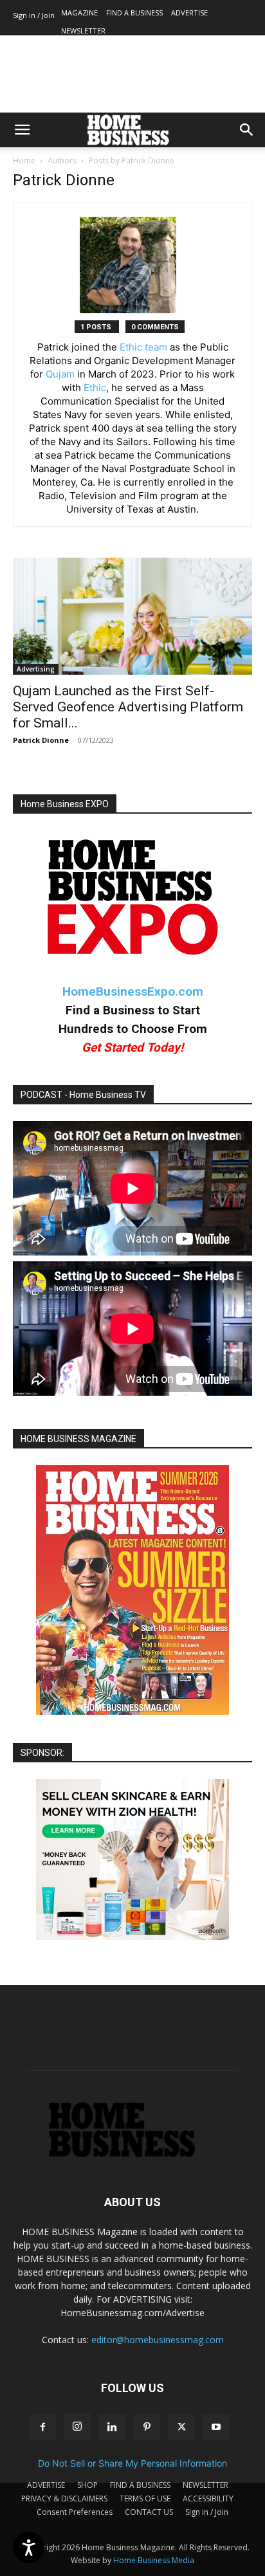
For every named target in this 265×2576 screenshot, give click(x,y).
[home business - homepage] (132, 2154)
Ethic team (143, 347)
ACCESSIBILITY (208, 2498)
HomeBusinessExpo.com (133, 991)
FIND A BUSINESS (134, 13)
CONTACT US (149, 2512)
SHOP (87, 2485)
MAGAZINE (79, 13)
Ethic (95, 388)
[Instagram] (77, 2427)
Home (24, 160)
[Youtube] (216, 2427)
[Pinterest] (147, 2427)
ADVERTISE (189, 13)
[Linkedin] (112, 2427)
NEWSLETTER (83, 31)
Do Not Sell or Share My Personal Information (132, 2463)
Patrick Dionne (41, 740)
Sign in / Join (34, 15)
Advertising (36, 669)
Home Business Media (154, 2560)
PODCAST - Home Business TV (83, 1095)
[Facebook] (42, 2427)
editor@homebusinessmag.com (158, 2340)
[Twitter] (181, 2427)
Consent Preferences (75, 2512)
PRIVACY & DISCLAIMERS (64, 2498)
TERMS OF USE (145, 2498)
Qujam (60, 374)
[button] (22, 130)
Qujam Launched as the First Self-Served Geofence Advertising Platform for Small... (128, 707)
